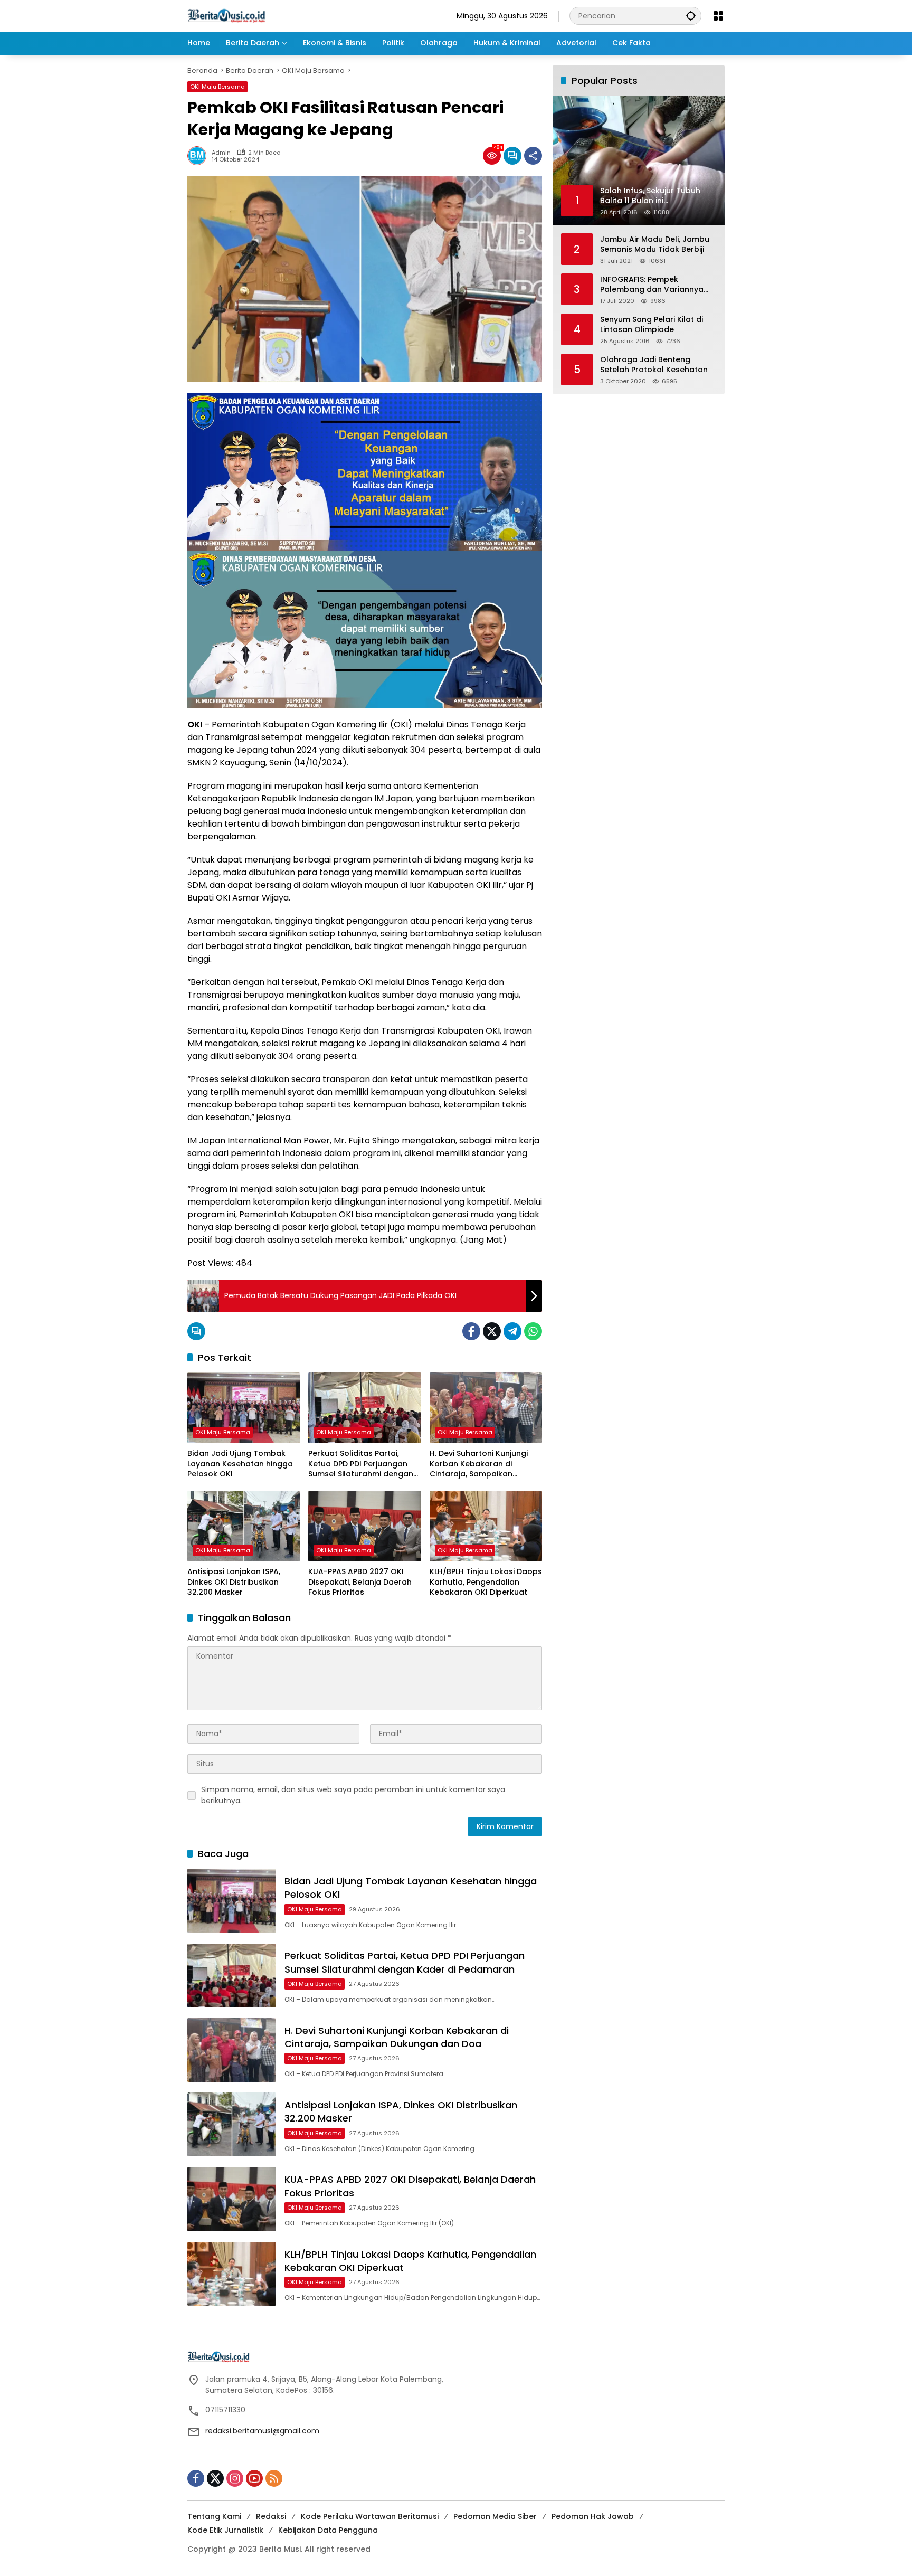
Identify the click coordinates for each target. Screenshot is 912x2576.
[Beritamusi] (226, 15)
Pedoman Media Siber (495, 2516)
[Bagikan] (533, 156)
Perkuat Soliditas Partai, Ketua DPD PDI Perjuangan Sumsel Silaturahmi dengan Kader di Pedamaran (361, 1464)
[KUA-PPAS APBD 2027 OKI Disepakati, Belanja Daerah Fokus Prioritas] (364, 1526)
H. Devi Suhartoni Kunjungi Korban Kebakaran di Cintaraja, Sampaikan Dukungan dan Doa (479, 1464)
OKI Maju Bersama (217, 87)
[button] (691, 16)
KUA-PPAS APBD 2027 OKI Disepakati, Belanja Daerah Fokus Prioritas (360, 1582)
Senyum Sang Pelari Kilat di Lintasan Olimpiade (652, 324)
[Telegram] (512, 1331)
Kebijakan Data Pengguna (328, 2530)
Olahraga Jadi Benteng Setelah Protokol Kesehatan (654, 364)
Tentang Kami (214, 2516)
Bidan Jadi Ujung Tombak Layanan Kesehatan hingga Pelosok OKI (240, 1464)
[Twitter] (492, 1331)
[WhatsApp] (533, 1331)
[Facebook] (471, 1331)
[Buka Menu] (718, 16)
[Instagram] (235, 2478)
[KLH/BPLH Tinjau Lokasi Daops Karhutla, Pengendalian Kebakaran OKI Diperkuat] (486, 1526)
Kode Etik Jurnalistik (225, 2530)
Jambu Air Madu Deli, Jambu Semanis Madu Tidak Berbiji (655, 244)
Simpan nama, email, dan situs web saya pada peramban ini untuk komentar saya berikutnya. (353, 1795)
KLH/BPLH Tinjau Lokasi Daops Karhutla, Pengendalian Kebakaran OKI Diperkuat (486, 1582)
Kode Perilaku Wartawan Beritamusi (370, 2516)
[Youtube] (254, 2478)
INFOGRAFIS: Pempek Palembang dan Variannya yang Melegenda (652, 284)
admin (221, 153)
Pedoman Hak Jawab (593, 2516)
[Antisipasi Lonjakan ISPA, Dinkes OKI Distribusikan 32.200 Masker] (244, 1526)
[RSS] (274, 2478)
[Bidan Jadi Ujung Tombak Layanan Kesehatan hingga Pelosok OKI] (244, 1408)
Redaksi (271, 2516)
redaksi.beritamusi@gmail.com (262, 2431)
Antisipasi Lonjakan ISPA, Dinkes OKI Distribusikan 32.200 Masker (234, 1582)
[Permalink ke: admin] (199, 156)
